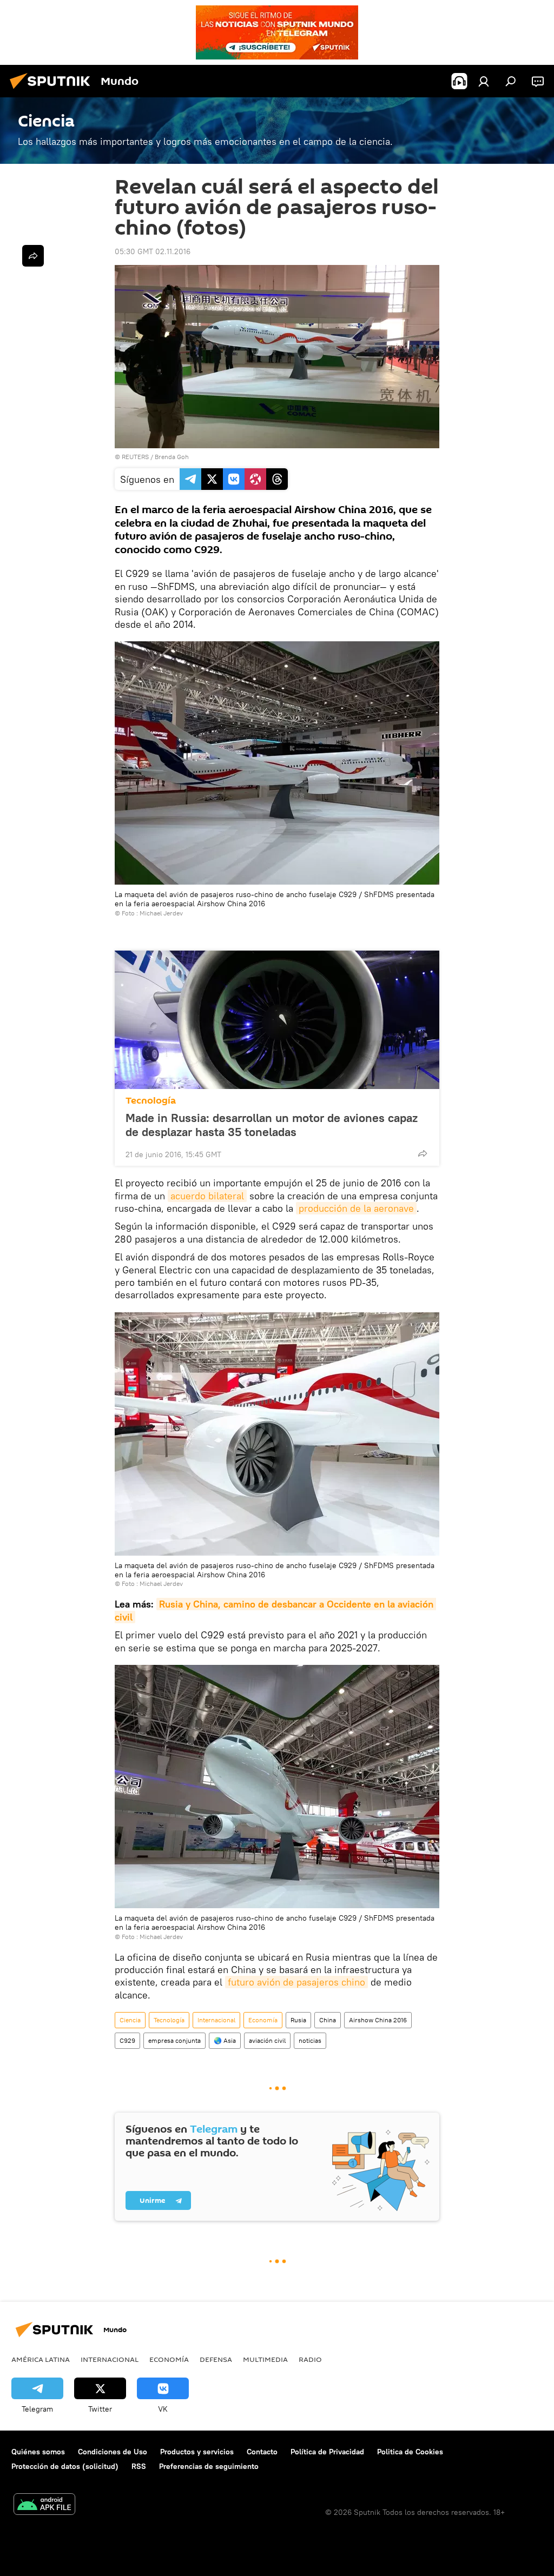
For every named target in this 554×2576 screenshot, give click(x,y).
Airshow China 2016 (378, 2020)
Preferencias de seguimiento (209, 2466)
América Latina (41, 2359)
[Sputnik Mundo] (53, 90)
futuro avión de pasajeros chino (296, 1982)
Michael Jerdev (161, 913)
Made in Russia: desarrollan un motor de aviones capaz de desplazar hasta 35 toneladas (272, 1125)
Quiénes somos (38, 2452)
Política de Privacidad (327, 2452)
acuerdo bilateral (207, 1196)
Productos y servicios (197, 2452)
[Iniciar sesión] (484, 81)
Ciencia (130, 2020)
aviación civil (267, 2040)
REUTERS (135, 457)
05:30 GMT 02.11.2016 (153, 251)
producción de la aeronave (356, 1208)
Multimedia (265, 2359)
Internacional (216, 2020)
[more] (423, 1153)
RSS (139, 2466)
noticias (310, 2040)
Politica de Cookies (410, 2452)
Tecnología (151, 1101)
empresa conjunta (174, 2040)
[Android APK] (44, 2505)
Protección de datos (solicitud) (65, 2466)
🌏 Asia (225, 2040)
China (328, 2020)
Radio (310, 2359)
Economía (263, 2020)
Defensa (216, 2359)
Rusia (298, 2020)
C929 (127, 2040)
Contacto (262, 2452)
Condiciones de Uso (113, 2452)
